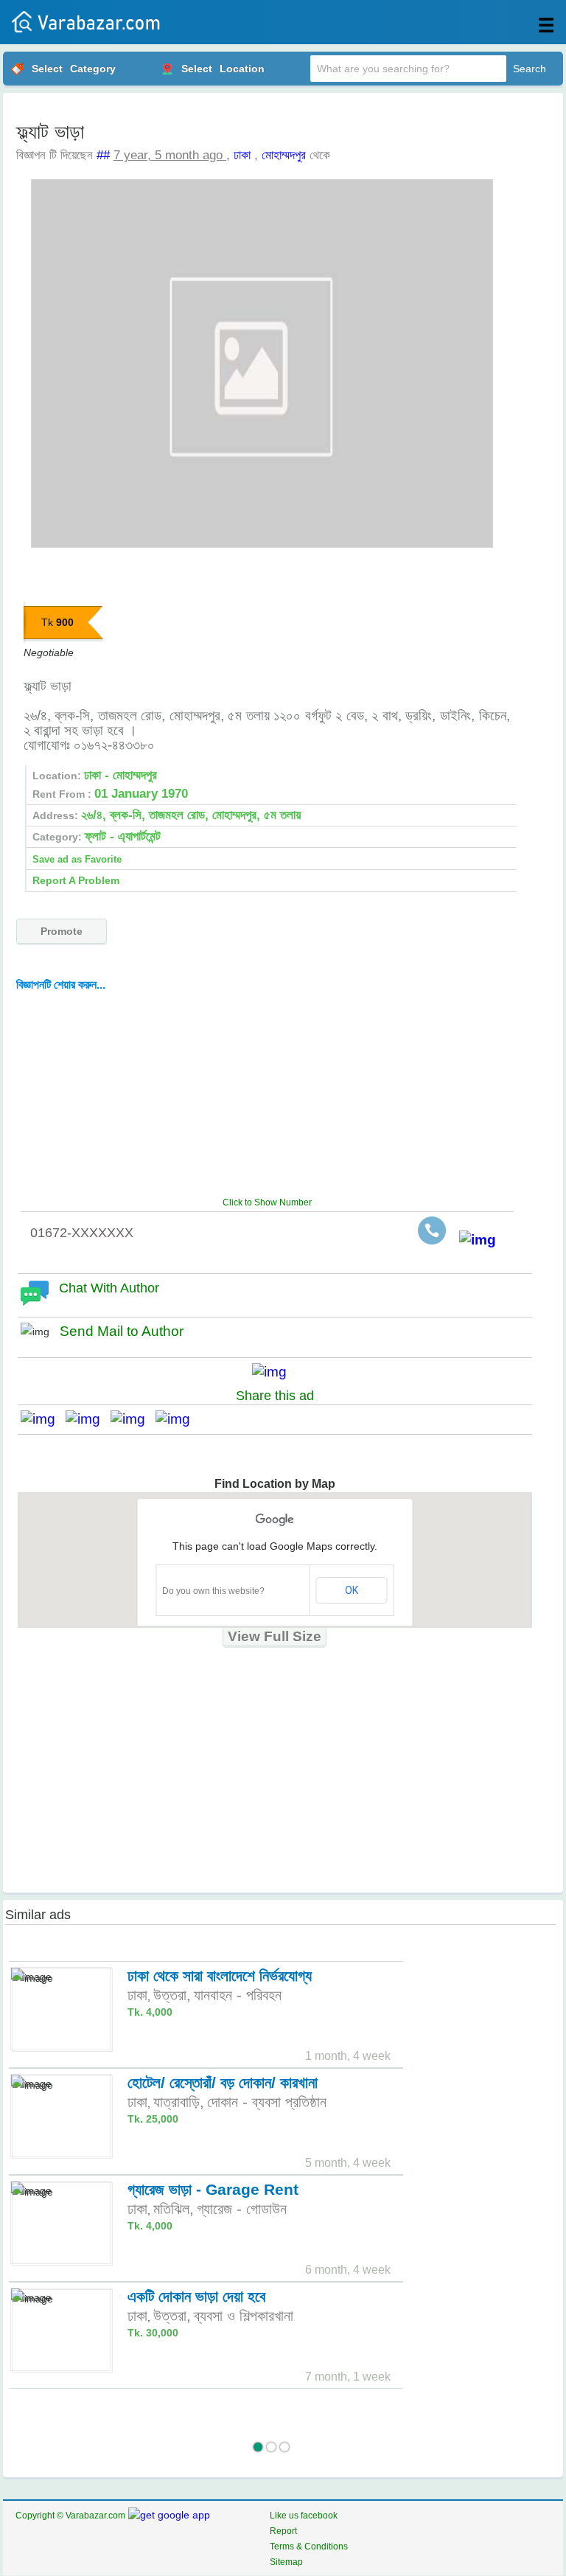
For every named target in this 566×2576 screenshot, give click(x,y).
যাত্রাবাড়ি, (179, 2102)
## (103, 155)
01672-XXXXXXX (82, 1233)
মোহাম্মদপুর (284, 155)
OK (352, 1590)
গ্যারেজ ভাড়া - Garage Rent (213, 2189)
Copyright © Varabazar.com (70, 2516)
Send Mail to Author (122, 1331)
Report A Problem (76, 880)
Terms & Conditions (309, 2547)
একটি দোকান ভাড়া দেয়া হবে (196, 2296)
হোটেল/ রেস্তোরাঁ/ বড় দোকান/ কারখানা (223, 2082)
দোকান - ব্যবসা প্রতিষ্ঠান (267, 2102)
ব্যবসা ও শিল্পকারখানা (244, 2316)
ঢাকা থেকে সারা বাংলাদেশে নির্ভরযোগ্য (220, 1975)
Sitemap (286, 2562)
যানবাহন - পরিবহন (238, 1995)
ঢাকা (242, 155)
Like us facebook (304, 2516)
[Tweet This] (88, 1419)
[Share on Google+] (133, 1419)
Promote (62, 931)
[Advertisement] (277, 1092)
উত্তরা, (172, 1995)
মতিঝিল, (174, 2209)
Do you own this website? (213, 1591)
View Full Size (275, 1636)
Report (283, 2531)
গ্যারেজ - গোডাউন (242, 2209)
